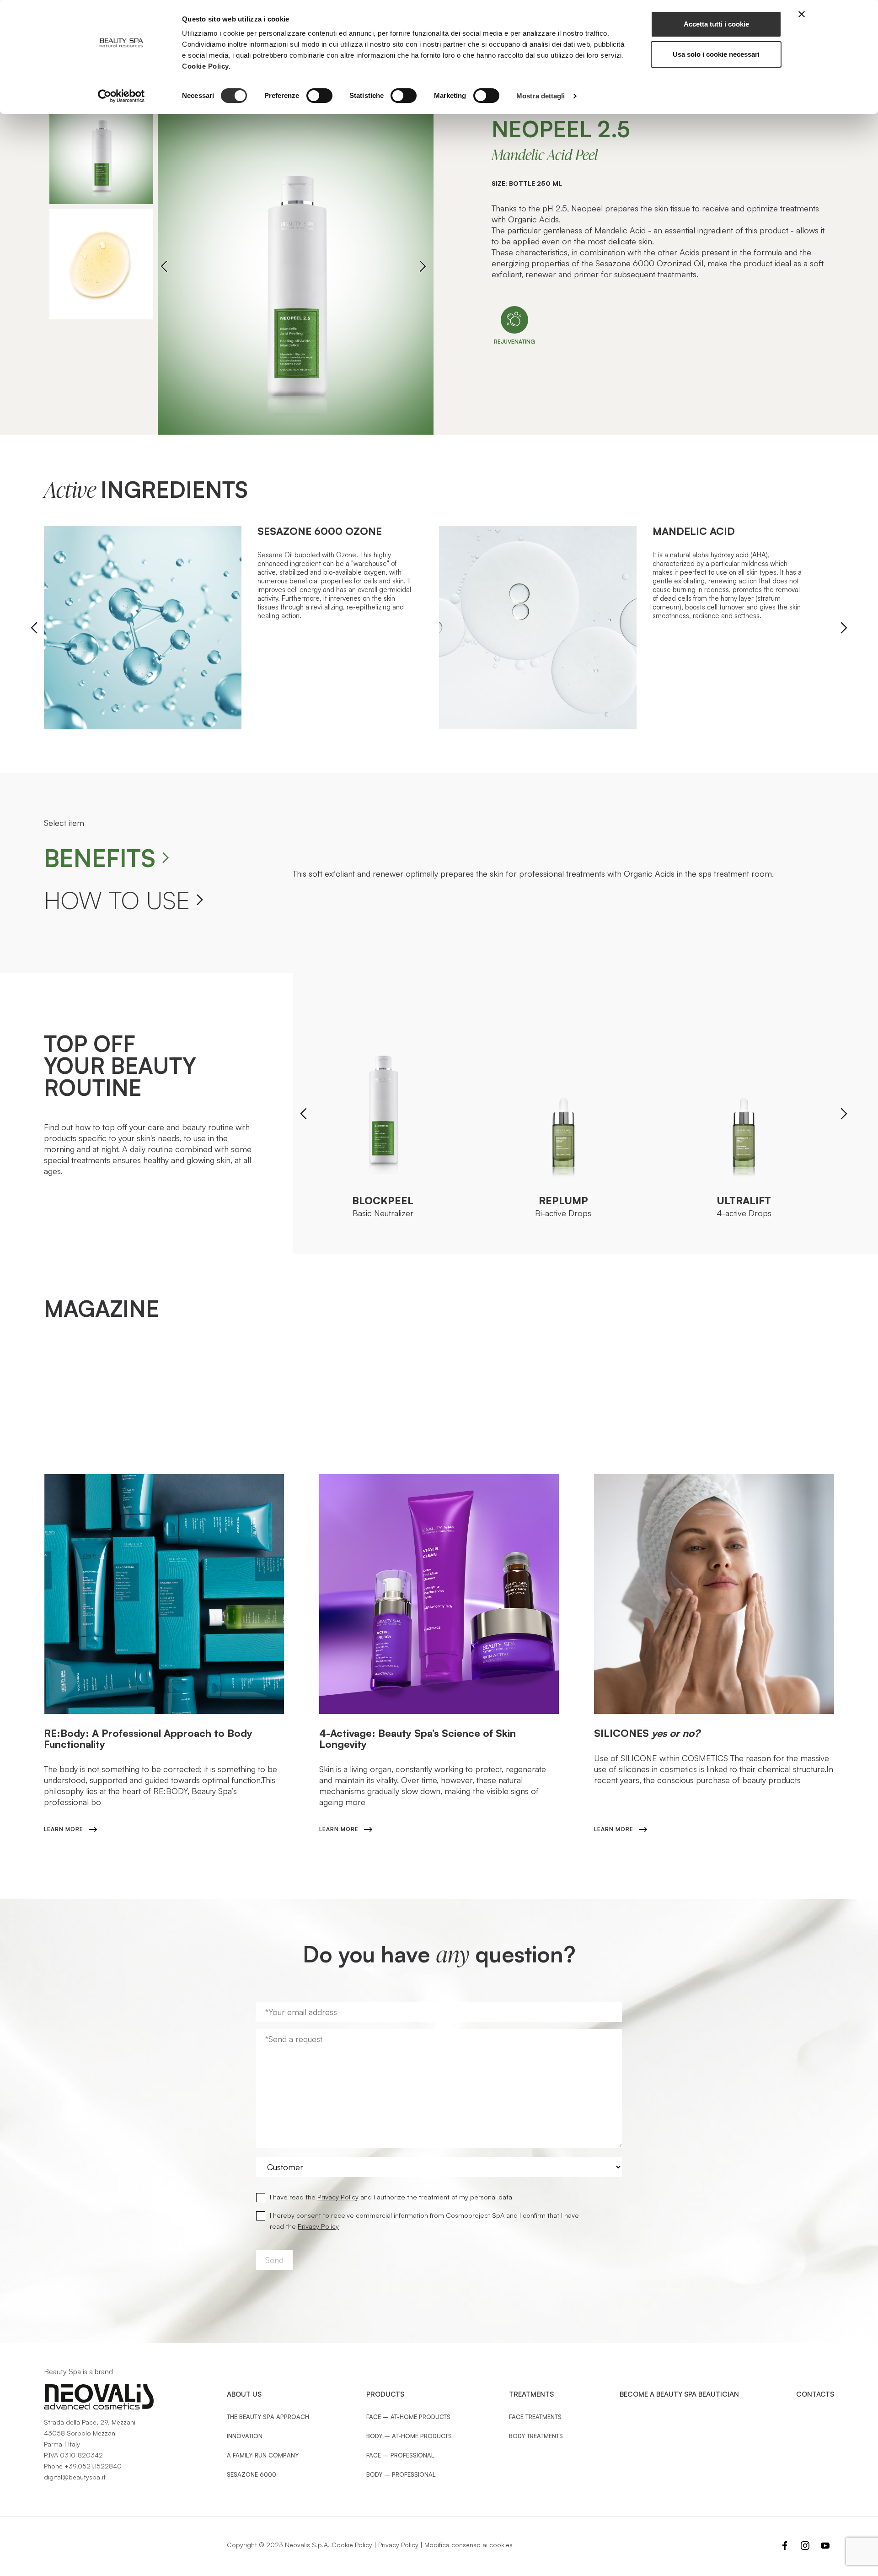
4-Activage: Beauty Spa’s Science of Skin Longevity (418, 1738)
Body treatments (536, 2436)
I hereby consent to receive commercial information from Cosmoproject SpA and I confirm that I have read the (424, 2220)
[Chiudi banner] (802, 14)
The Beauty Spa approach (268, 2417)
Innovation (245, 2436)
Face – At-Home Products (408, 2417)
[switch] (319, 96)
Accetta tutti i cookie (716, 24)
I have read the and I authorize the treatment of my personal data (391, 2197)
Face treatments (535, 2417)
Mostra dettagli (541, 96)
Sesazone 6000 (252, 2474)
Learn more (64, 1829)
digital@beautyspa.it (75, 2477)
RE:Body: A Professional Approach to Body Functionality (148, 1738)
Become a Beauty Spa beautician (679, 2394)
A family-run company (263, 2455)
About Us (244, 2394)
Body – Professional (401, 2474)
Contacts (815, 2394)
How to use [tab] (117, 900)
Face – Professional (400, 2455)
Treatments (531, 2394)
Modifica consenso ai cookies (468, 2545)
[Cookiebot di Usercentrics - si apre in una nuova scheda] (121, 96)
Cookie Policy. (206, 66)
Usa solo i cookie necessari (716, 54)
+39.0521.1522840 (93, 2466)
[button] (423, 266)
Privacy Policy (338, 2197)
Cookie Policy (352, 2545)
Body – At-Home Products (409, 2436)
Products (385, 2394)
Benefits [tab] (100, 858)
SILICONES (647, 1733)
